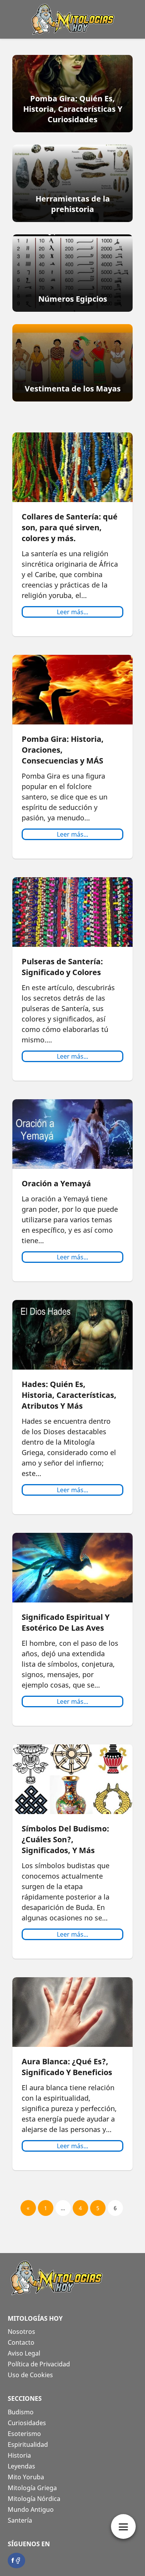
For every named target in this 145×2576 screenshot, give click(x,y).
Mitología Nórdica (34, 2499)
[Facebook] (16, 2560)
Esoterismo (24, 2434)
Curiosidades (27, 2423)
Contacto (21, 2342)
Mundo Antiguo (31, 2509)
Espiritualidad (28, 2444)
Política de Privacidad (39, 2364)
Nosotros (21, 2332)
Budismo (21, 2412)
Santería (20, 2520)
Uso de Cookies (30, 2375)
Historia (19, 2455)
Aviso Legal (24, 2353)
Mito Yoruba (26, 2477)
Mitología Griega (32, 2488)
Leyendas (21, 2466)
